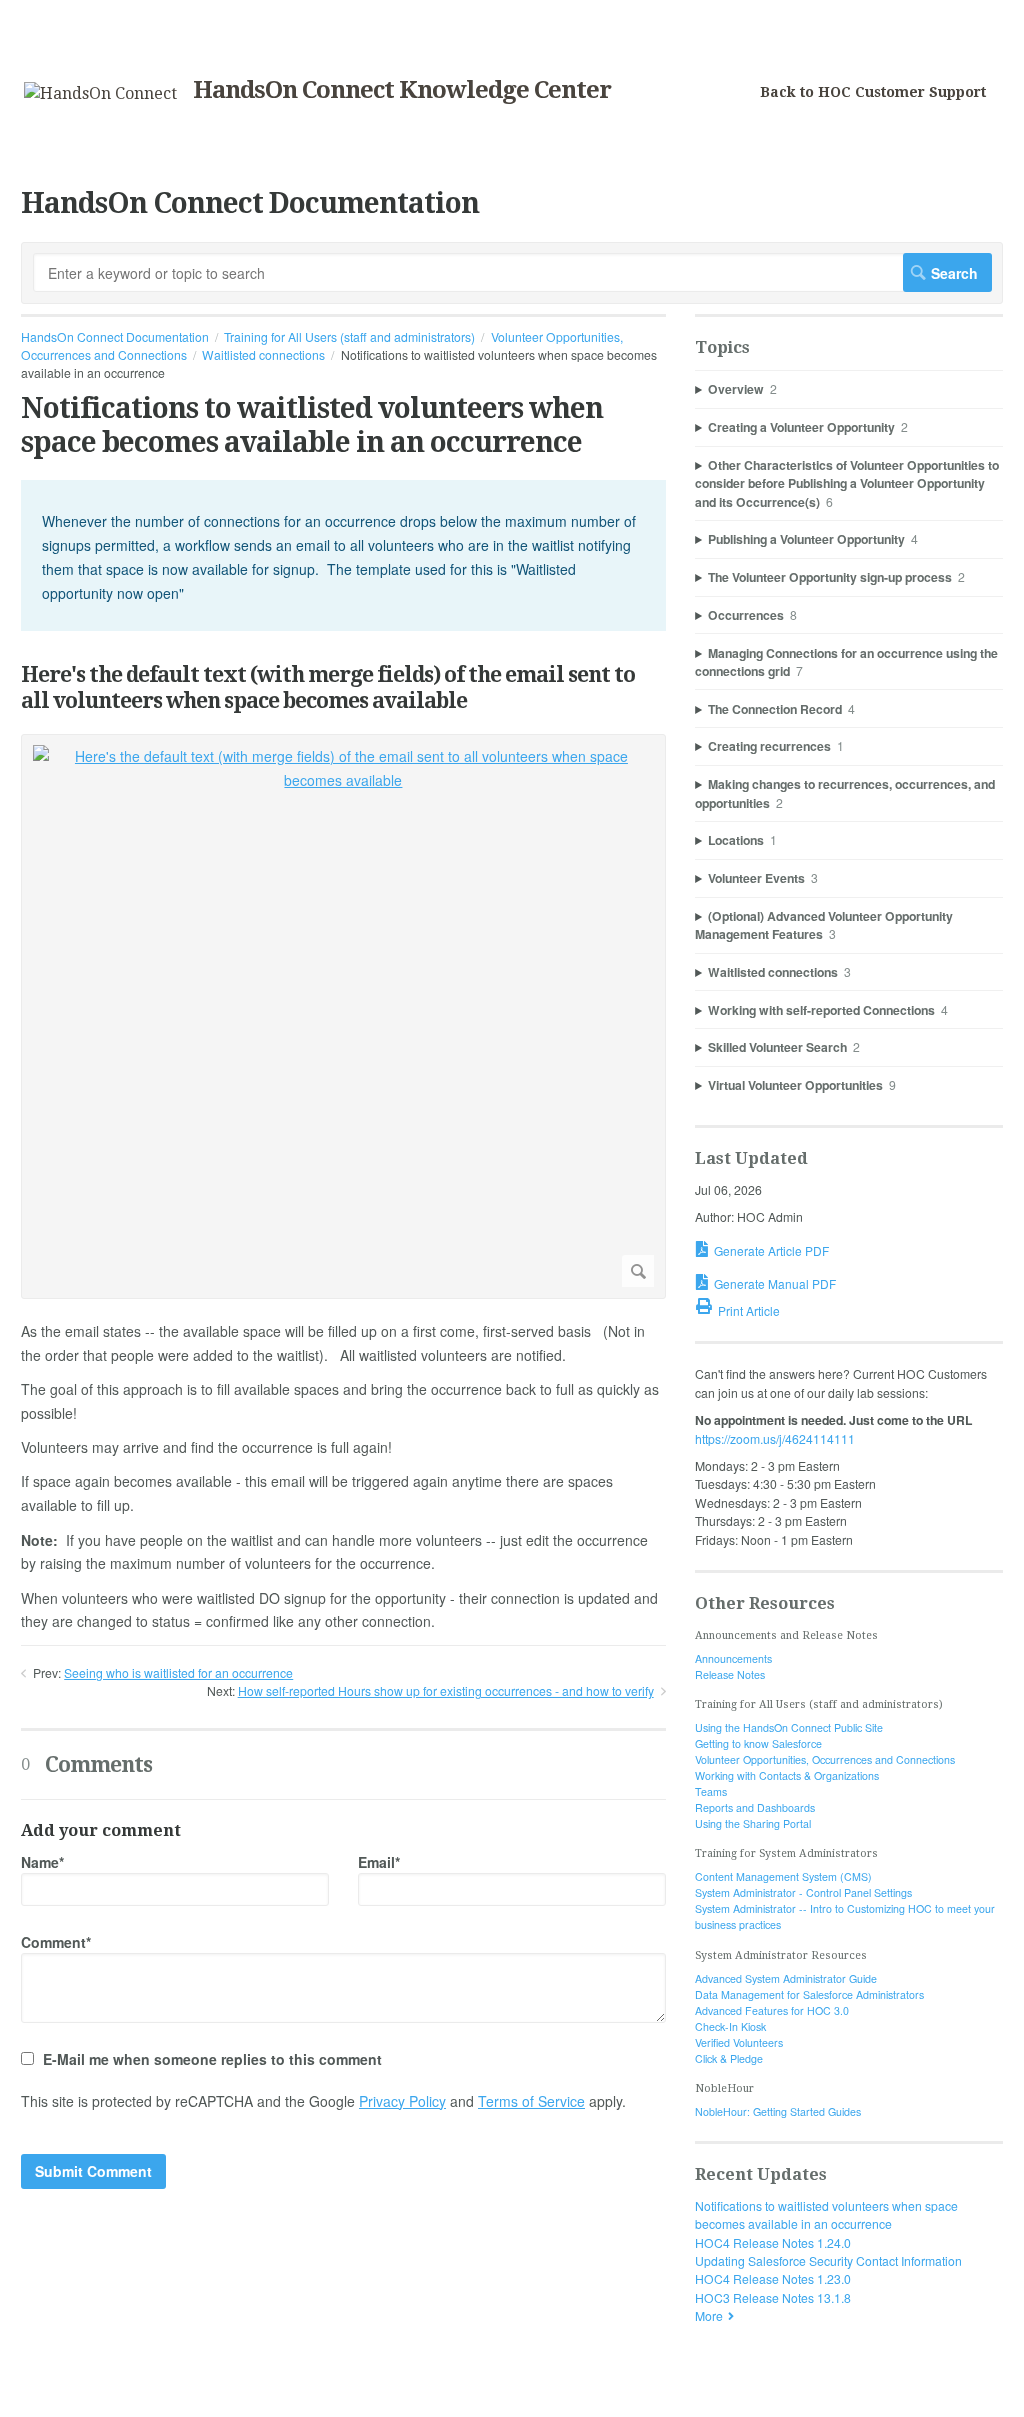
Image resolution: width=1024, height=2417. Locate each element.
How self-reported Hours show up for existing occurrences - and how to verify (446, 1690)
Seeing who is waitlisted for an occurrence (178, 1672)
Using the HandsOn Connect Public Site (789, 1727)
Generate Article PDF (771, 1250)
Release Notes (730, 1674)
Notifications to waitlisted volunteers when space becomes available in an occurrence (826, 2214)
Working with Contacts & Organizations (787, 1775)
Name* (42, 1862)
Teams (711, 1791)
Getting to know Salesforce (758, 1743)
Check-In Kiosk (730, 2026)
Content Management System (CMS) (783, 1876)
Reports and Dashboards (755, 1807)
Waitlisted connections (263, 354)
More (709, 2315)
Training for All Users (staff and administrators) (349, 336)
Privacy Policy (402, 2101)
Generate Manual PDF (775, 1283)
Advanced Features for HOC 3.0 (772, 2010)
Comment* (56, 1942)
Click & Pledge (729, 2058)
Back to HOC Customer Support (873, 92)
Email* (379, 1862)
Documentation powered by (97, 2392)
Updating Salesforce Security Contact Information (828, 2260)
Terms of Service (531, 2101)
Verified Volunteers (739, 2042)
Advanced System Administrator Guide (786, 1978)
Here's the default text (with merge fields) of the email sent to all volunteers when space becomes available (328, 687)
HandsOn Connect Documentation (115, 336)
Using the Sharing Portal (753, 1823)
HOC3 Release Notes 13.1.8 (773, 2297)
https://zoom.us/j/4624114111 (775, 1438)
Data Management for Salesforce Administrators (809, 1994)
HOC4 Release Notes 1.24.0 (773, 2242)
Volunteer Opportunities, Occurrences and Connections (825, 1759)
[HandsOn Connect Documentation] (100, 93)
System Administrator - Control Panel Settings (803, 1892)
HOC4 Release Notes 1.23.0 (773, 2278)
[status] (343, 555)
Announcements (733, 1658)
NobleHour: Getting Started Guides (778, 2111)
